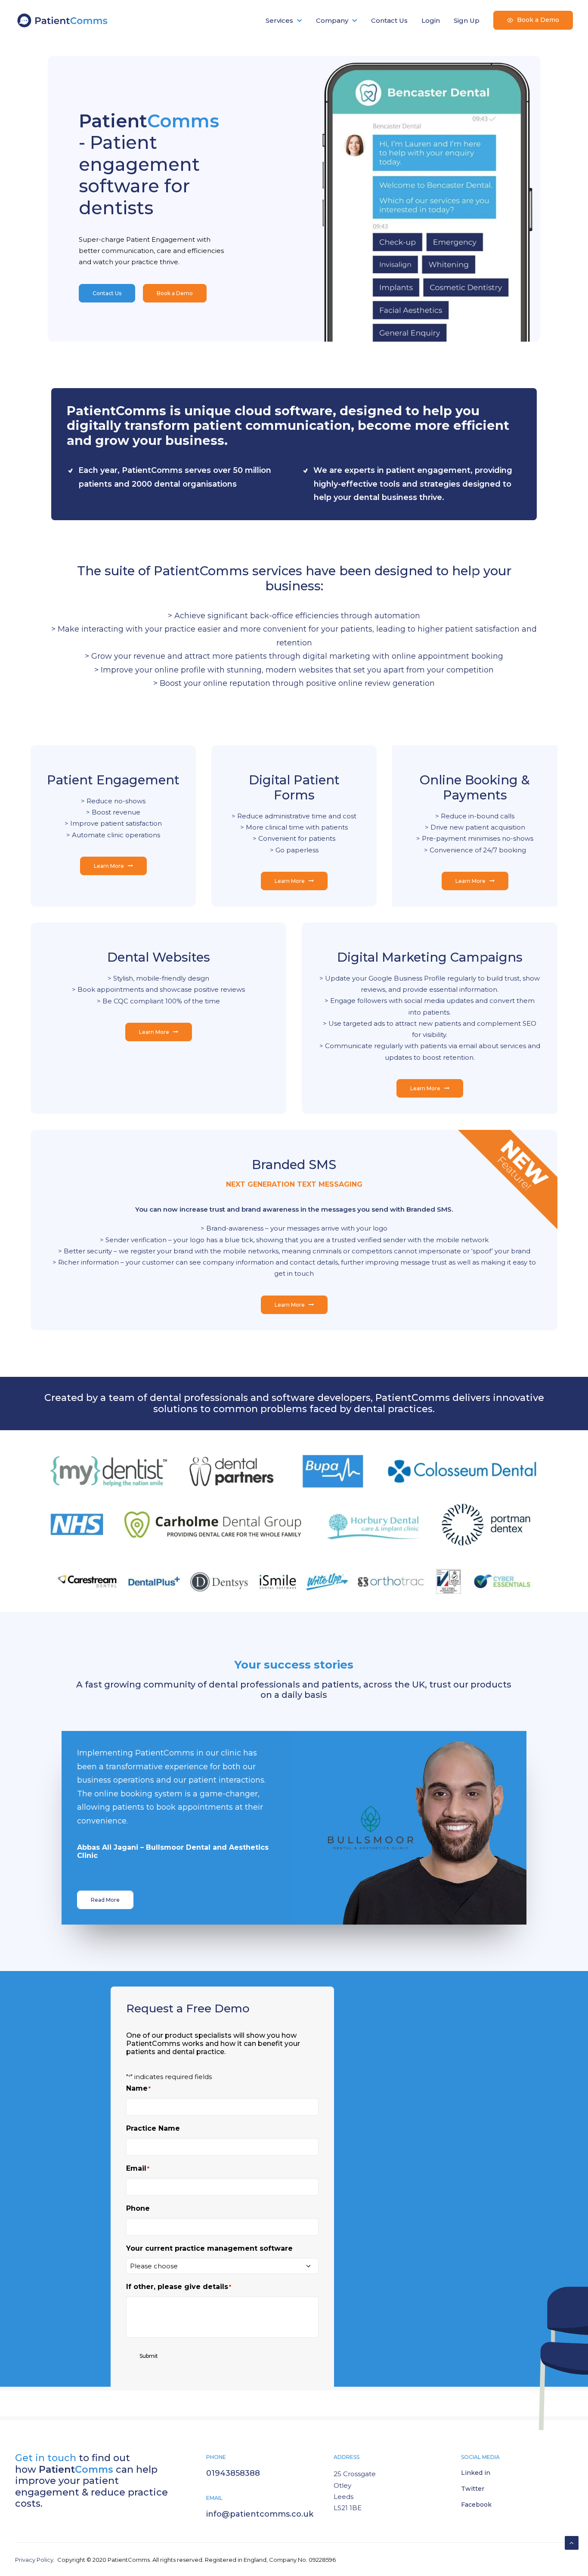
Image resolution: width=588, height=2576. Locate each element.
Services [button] (279, 20)
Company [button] (332, 20)
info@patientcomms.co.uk (260, 2474)
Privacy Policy (34, 2520)
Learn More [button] (109, 825)
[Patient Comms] (63, 20)
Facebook (476, 2465)
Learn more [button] (172, 230)
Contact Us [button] (107, 230)
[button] (410, 1788)
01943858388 (233, 2433)
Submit (149, 2316)
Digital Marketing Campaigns (430, 917)
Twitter (473, 2449)
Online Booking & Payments (475, 747)
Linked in (476, 2433)
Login (431, 20)
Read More (105, 1860)
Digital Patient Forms (294, 747)
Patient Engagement (113, 740)
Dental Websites (159, 917)
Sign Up (467, 20)
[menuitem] (287, 20)
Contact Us (389, 20)
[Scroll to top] (572, 2542)
